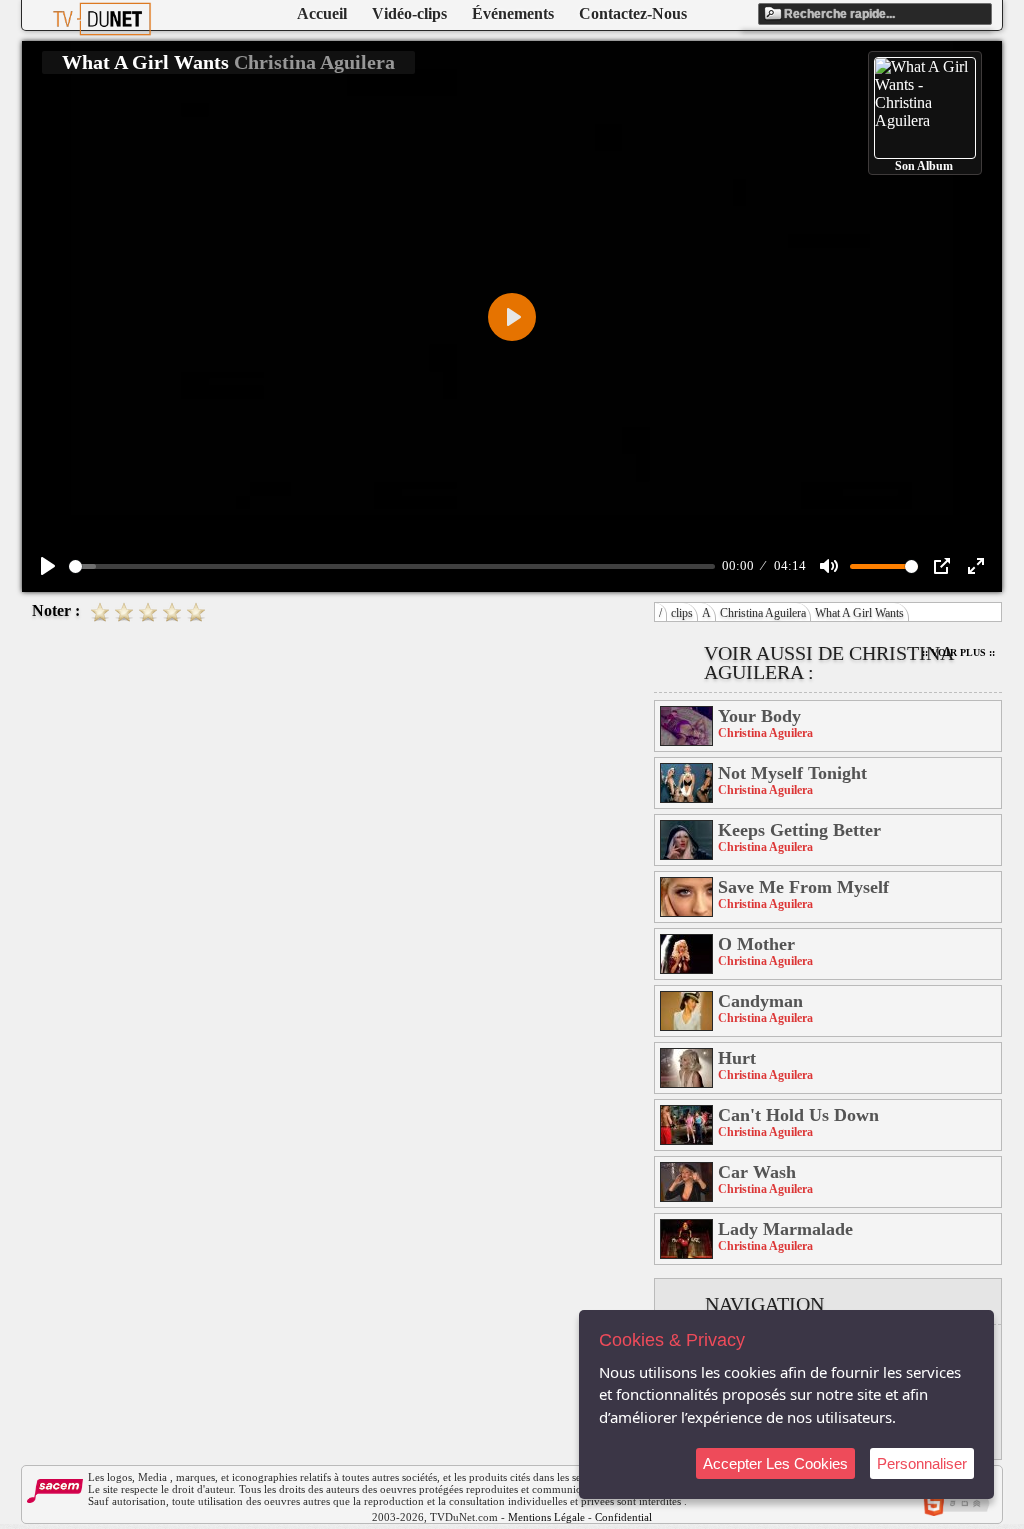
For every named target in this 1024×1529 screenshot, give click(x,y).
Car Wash (757, 1172)
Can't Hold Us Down (798, 1115)
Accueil (322, 13)
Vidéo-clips (409, 13)
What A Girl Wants (859, 613)
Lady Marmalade (785, 1229)
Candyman (760, 1001)
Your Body (759, 716)
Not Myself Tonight (792, 773)
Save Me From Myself (803, 887)
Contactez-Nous (633, 13)
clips (682, 613)
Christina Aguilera (763, 613)
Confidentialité (629, 1517)
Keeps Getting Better (799, 830)
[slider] (392, 566)
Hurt (737, 1058)
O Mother (756, 944)
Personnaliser (922, 1463)
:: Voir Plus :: (958, 652)
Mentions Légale (546, 1517)
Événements (513, 13)
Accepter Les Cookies (775, 1463)
